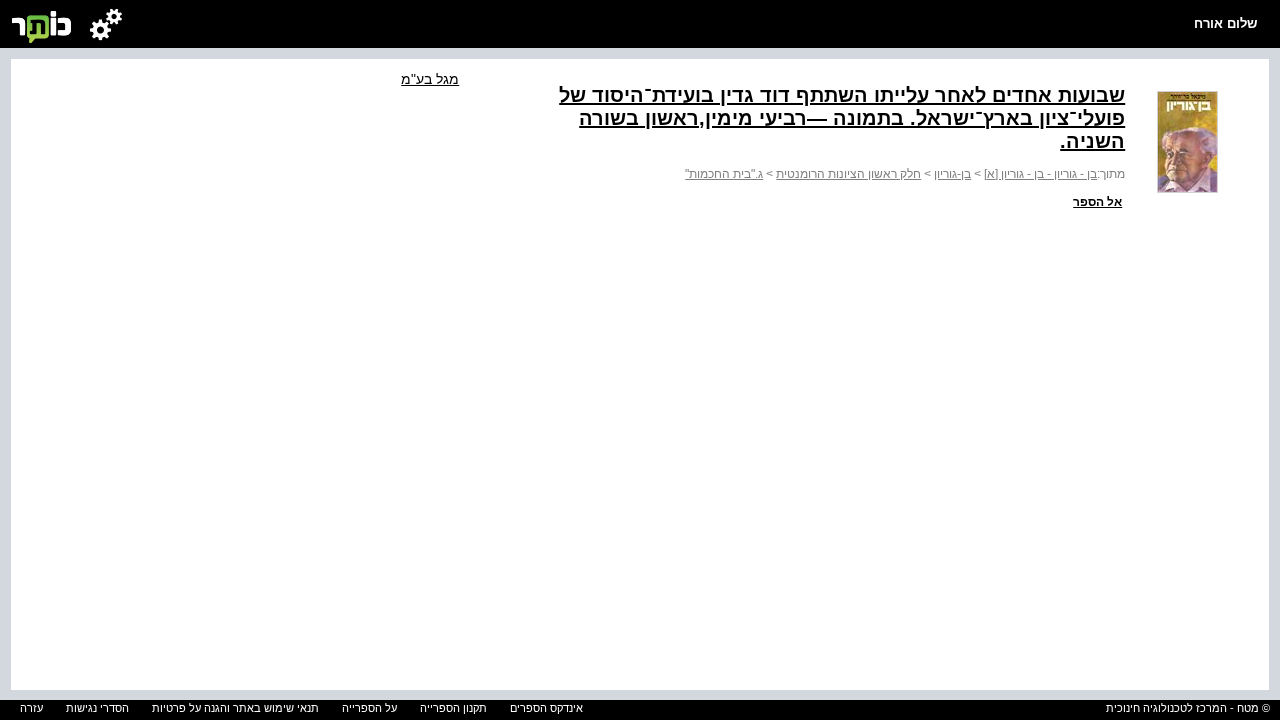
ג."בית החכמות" (724, 174)
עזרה (31, 708)
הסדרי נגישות (97, 708)
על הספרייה (369, 708)
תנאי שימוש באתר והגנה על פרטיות (235, 708)
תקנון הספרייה (453, 708)
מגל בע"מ (430, 79)
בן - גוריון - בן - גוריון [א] (1040, 174)
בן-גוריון (952, 174)
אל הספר (1097, 202)
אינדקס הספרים (546, 708)
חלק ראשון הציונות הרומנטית (848, 174)
